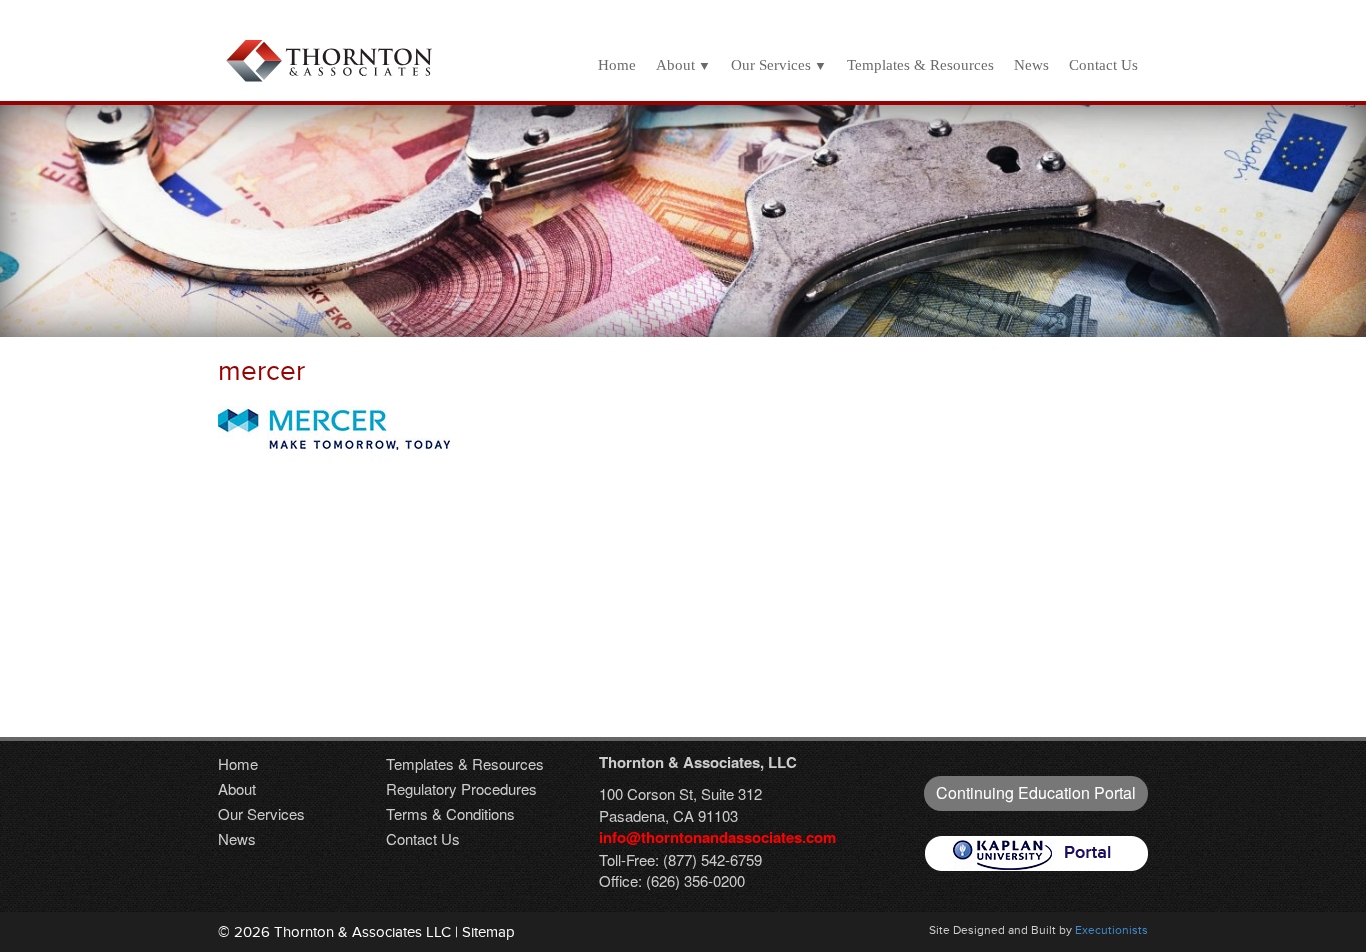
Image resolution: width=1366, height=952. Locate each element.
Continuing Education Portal (1036, 792)
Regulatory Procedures (461, 788)
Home (617, 65)
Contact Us (1103, 65)
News (1031, 65)
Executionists (1111, 930)
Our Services (771, 65)
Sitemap (488, 932)
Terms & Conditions (450, 813)
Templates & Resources (920, 65)
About (675, 65)
